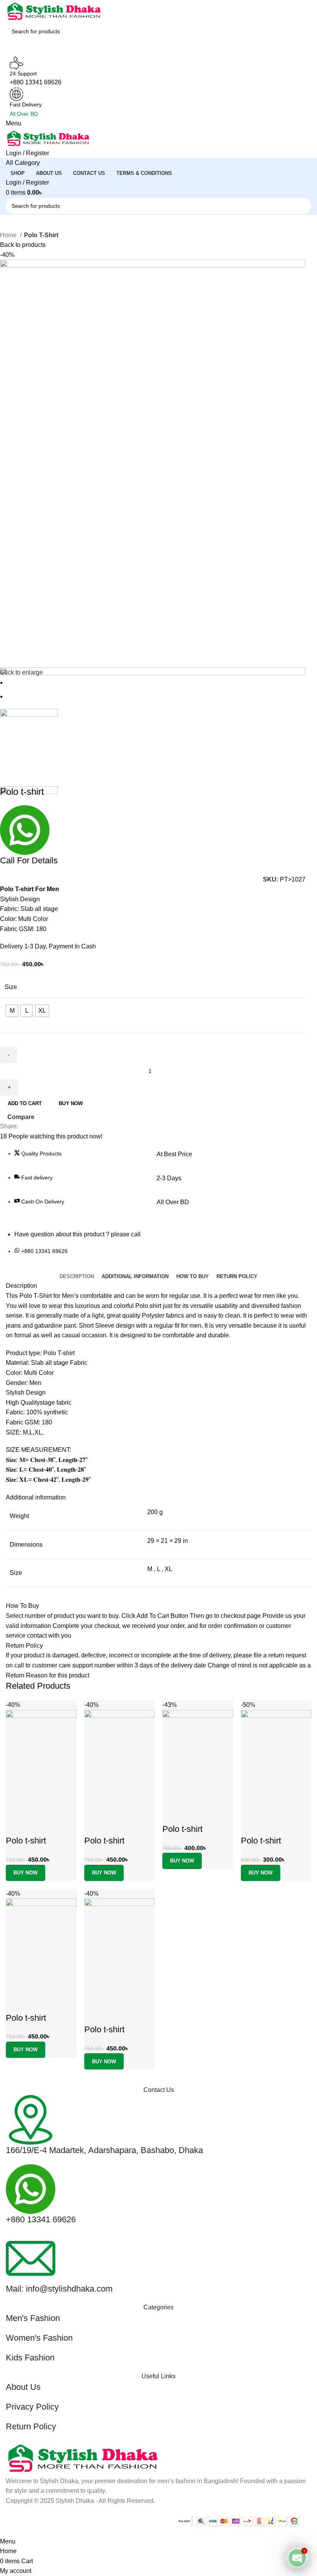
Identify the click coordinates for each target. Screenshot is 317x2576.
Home (9, 235)
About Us (23, 2387)
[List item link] (153, 1255)
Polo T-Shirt (41, 235)
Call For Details (29, 860)
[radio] (12, 1011)
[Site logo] (54, 11)
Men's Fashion (33, 2318)
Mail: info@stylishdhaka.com (59, 2289)
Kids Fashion (30, 2358)
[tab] (77, 1277)
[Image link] (83, 2458)
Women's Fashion (39, 2338)
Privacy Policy (32, 2407)
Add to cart (25, 1103)
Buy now (71, 1103)
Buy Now (261, 1873)
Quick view (251, 1825)
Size (11, 987)
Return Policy (31, 2426)
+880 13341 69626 (41, 2219)
